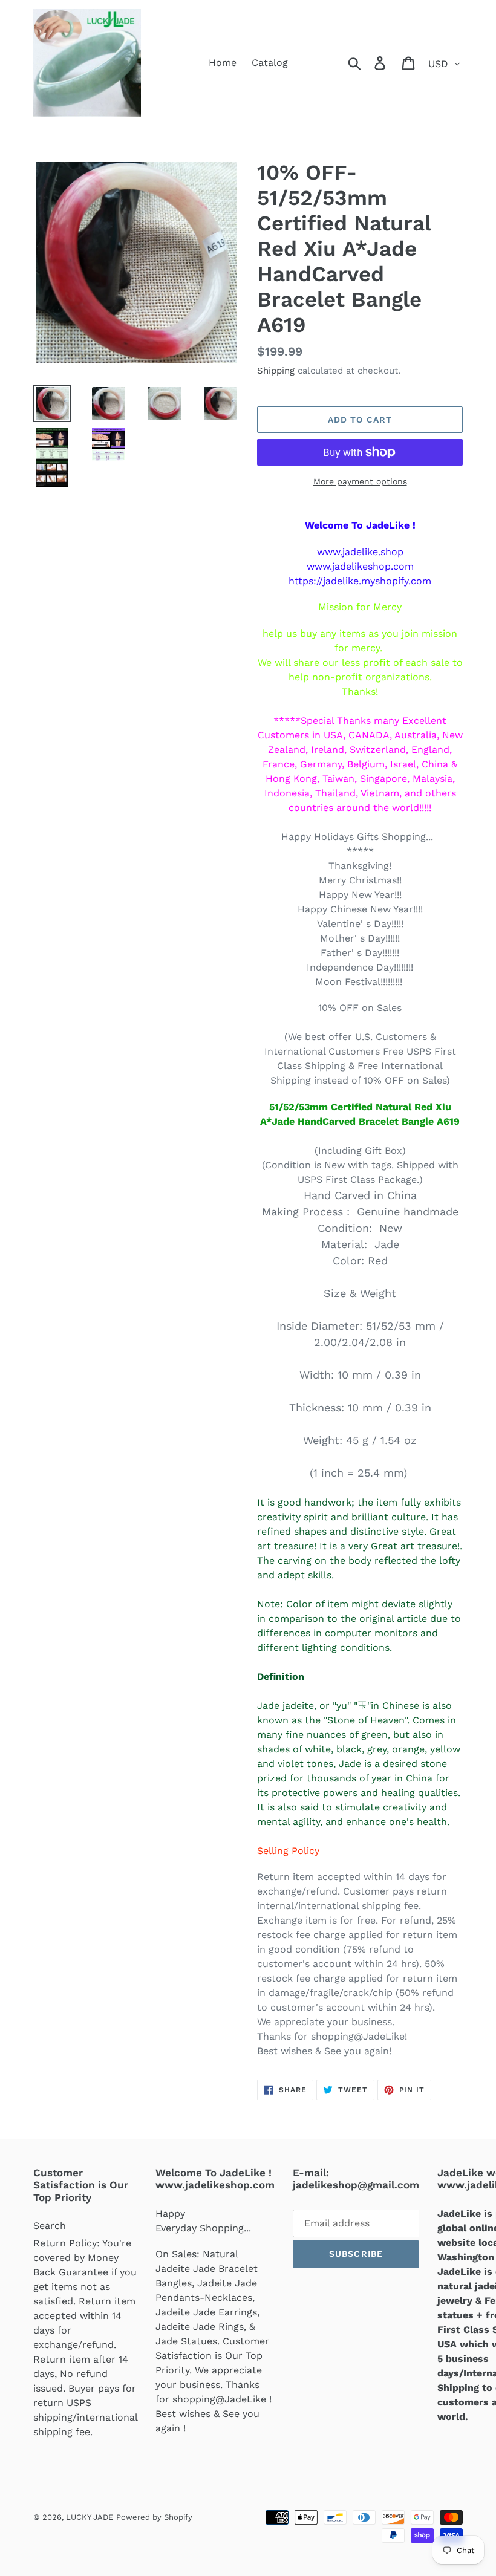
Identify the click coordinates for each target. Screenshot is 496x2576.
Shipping (276, 371)
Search (50, 2226)
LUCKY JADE (90, 2517)
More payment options (360, 481)
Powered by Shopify (154, 2517)
